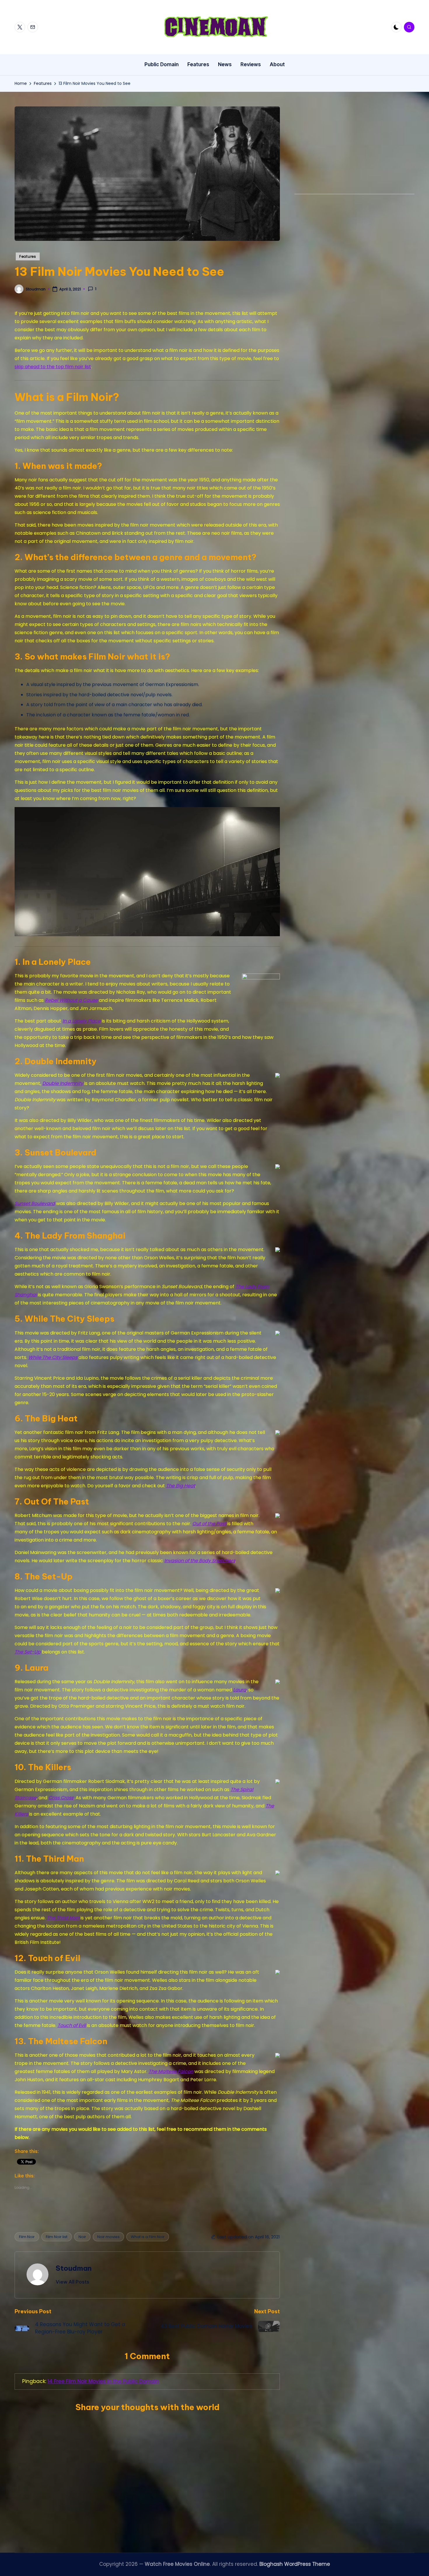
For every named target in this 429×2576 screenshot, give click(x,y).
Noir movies (108, 2237)
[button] (73, 2282)
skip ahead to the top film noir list (53, 367)
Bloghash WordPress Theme (295, 2564)
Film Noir (27, 2237)
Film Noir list (57, 2237)
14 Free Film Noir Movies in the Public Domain (103, 2381)
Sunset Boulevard (35, 1203)
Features (28, 256)
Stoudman (74, 2268)
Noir (82, 2237)
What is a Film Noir (148, 2237)
